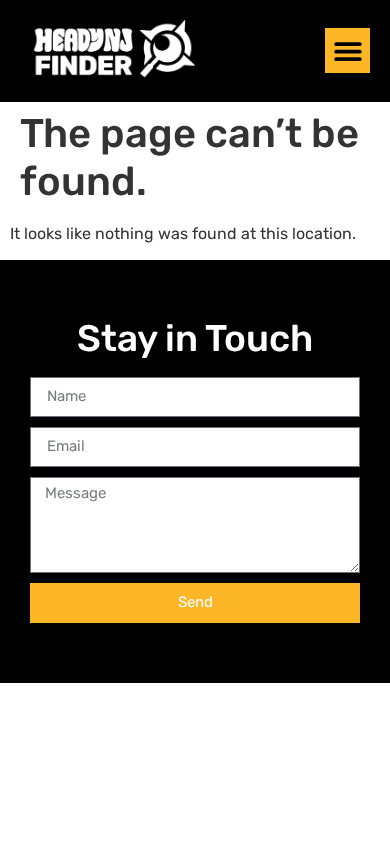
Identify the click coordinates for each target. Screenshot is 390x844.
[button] (347, 50)
